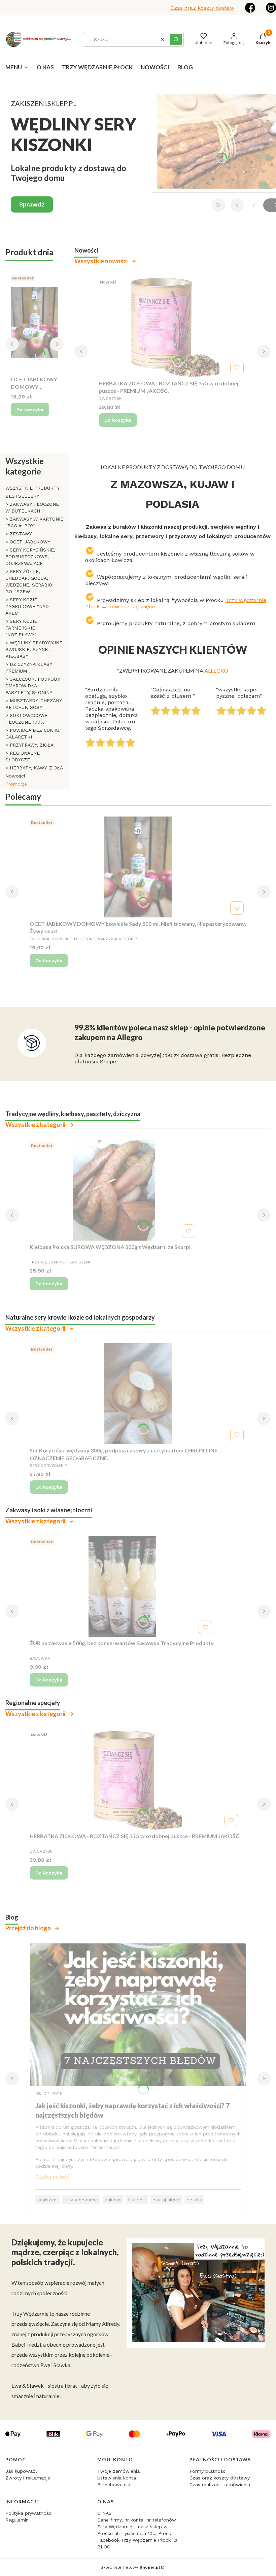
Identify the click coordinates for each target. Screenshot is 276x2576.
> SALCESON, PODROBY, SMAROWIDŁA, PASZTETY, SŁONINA (33, 686)
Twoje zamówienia (118, 2471)
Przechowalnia (114, 2485)
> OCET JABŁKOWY (28, 542)
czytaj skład (166, 2200)
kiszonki (137, 2200)
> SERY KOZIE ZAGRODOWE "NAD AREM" (27, 606)
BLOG (104, 2547)
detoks (194, 2200)
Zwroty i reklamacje (28, 2478)
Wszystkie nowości (101, 261)
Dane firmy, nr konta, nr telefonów (137, 2520)
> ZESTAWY (19, 534)
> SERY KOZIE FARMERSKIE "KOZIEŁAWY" (21, 628)
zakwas (113, 2200)
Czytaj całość (53, 2177)
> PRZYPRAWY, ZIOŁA (29, 745)
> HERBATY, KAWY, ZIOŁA (34, 768)
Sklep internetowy (130, 2567)
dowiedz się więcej (132, 607)
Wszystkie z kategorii (35, 1125)
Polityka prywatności (29, 2513)
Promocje (16, 784)
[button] (176, 39)
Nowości (15, 776)
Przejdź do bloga (28, 1928)
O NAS (105, 2513)
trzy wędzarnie (81, 2200)
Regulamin (17, 2520)
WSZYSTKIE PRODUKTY (32, 488)
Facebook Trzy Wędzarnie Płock (135, 2540)
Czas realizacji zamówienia (220, 2485)
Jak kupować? (22, 2471)
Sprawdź (32, 204)
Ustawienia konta (117, 2478)
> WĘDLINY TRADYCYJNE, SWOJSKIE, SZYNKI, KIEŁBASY (34, 649)
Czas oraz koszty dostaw (202, 8)
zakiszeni (47, 2200)
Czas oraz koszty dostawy (220, 2478)
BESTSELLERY (22, 496)
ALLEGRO (216, 670)
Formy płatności (208, 2471)
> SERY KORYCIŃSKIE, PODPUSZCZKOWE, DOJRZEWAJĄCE (30, 557)
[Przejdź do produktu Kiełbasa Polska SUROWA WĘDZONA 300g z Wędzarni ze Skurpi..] (114, 1190)
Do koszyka (30, 410)
